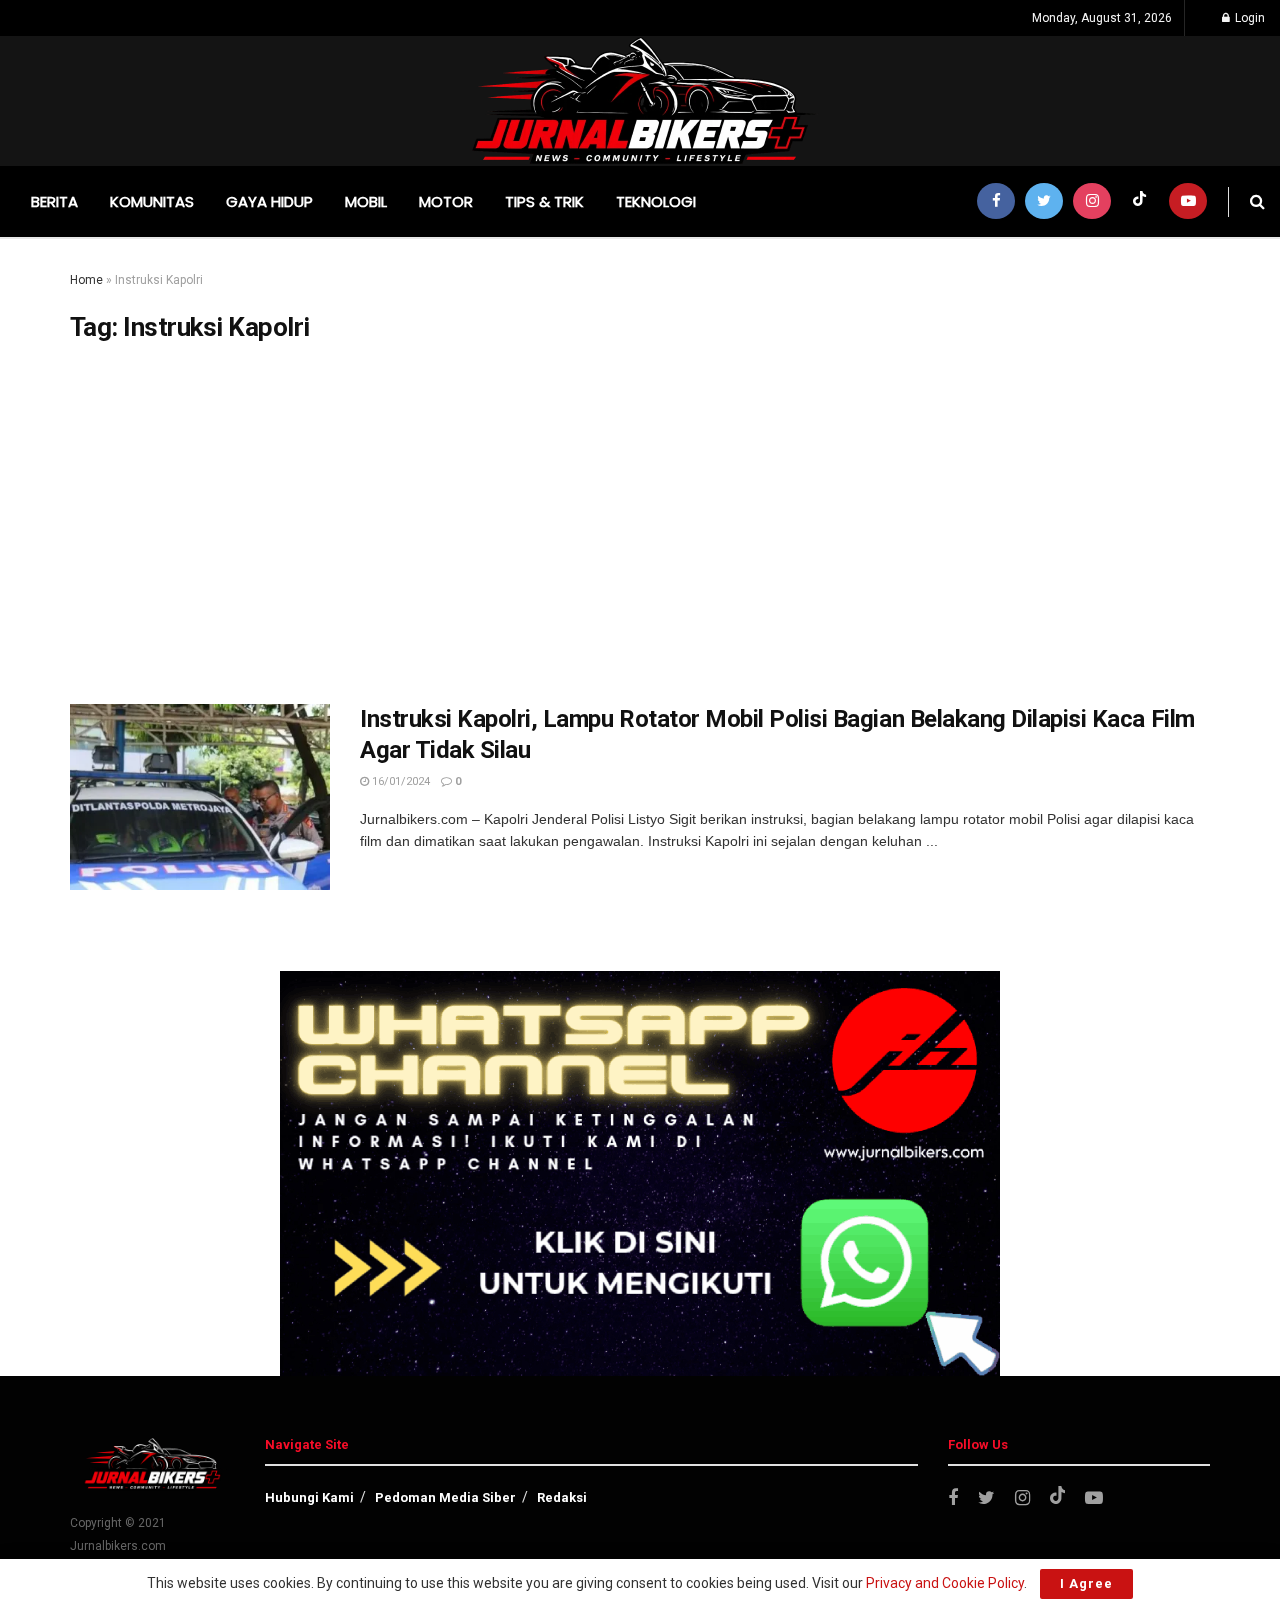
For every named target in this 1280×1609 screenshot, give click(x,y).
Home (86, 280)
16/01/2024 (399, 781)
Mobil (366, 201)
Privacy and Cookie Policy (945, 1583)
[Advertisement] (640, 524)
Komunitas (152, 201)
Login (1248, 18)
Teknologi (656, 201)
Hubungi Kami (309, 1497)
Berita (54, 201)
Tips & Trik (544, 201)
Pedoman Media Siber (445, 1497)
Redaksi (562, 1497)
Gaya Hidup (269, 201)
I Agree (1086, 1583)
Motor (446, 201)
